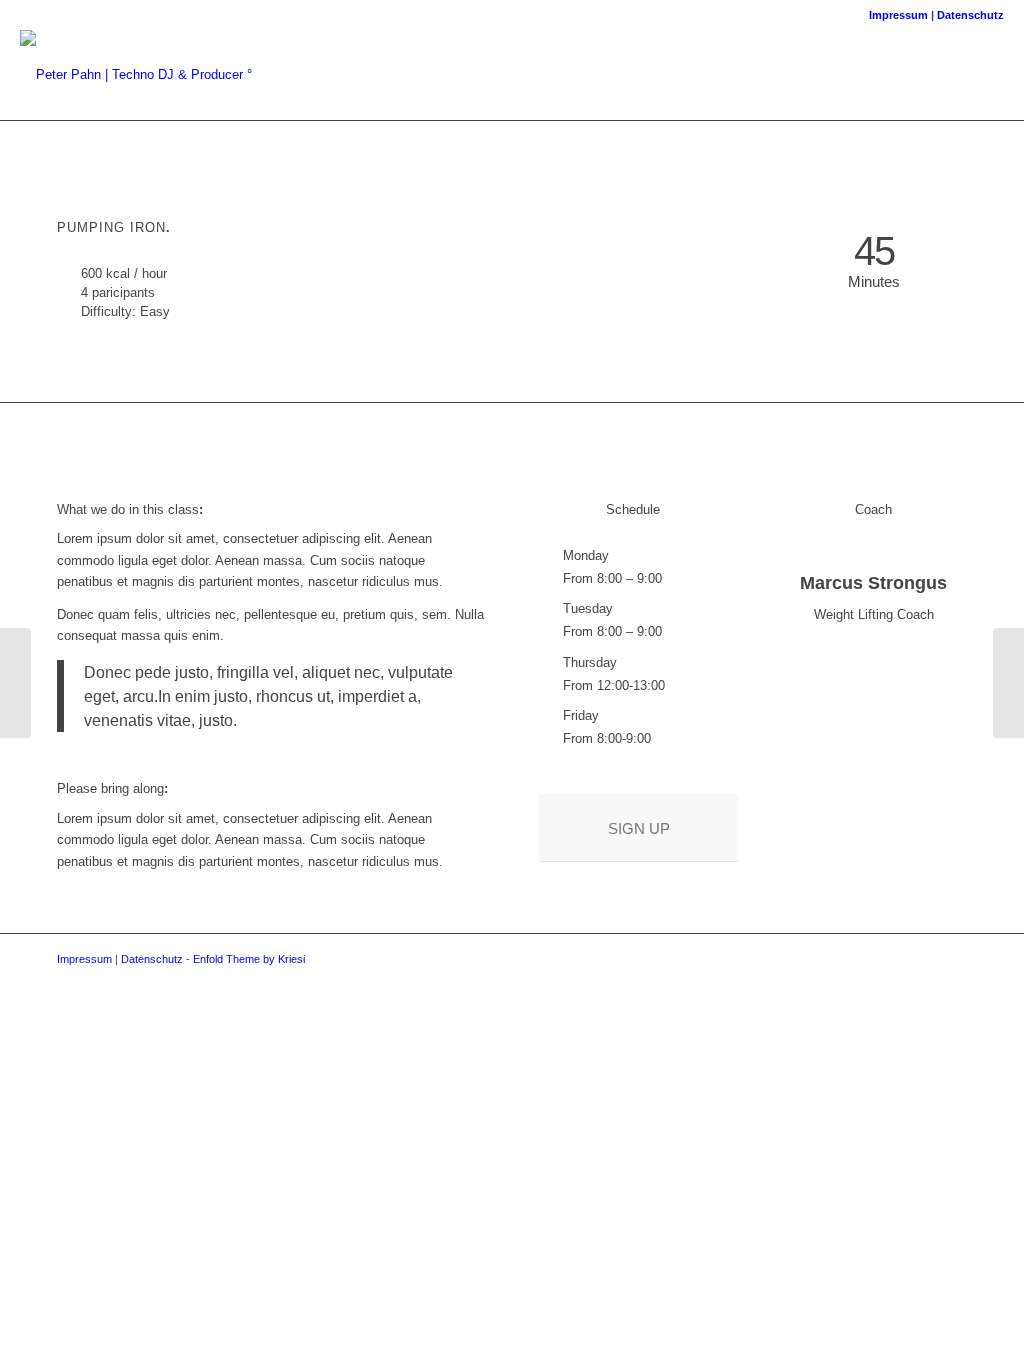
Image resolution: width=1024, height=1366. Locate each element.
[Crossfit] (15, 683)
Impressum (898, 15)
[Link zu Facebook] (818, 74)
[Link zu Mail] (848, 74)
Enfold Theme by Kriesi (249, 959)
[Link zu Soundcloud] (908, 74)
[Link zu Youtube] (938, 74)
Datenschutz (970, 15)
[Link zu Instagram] (878, 74)
